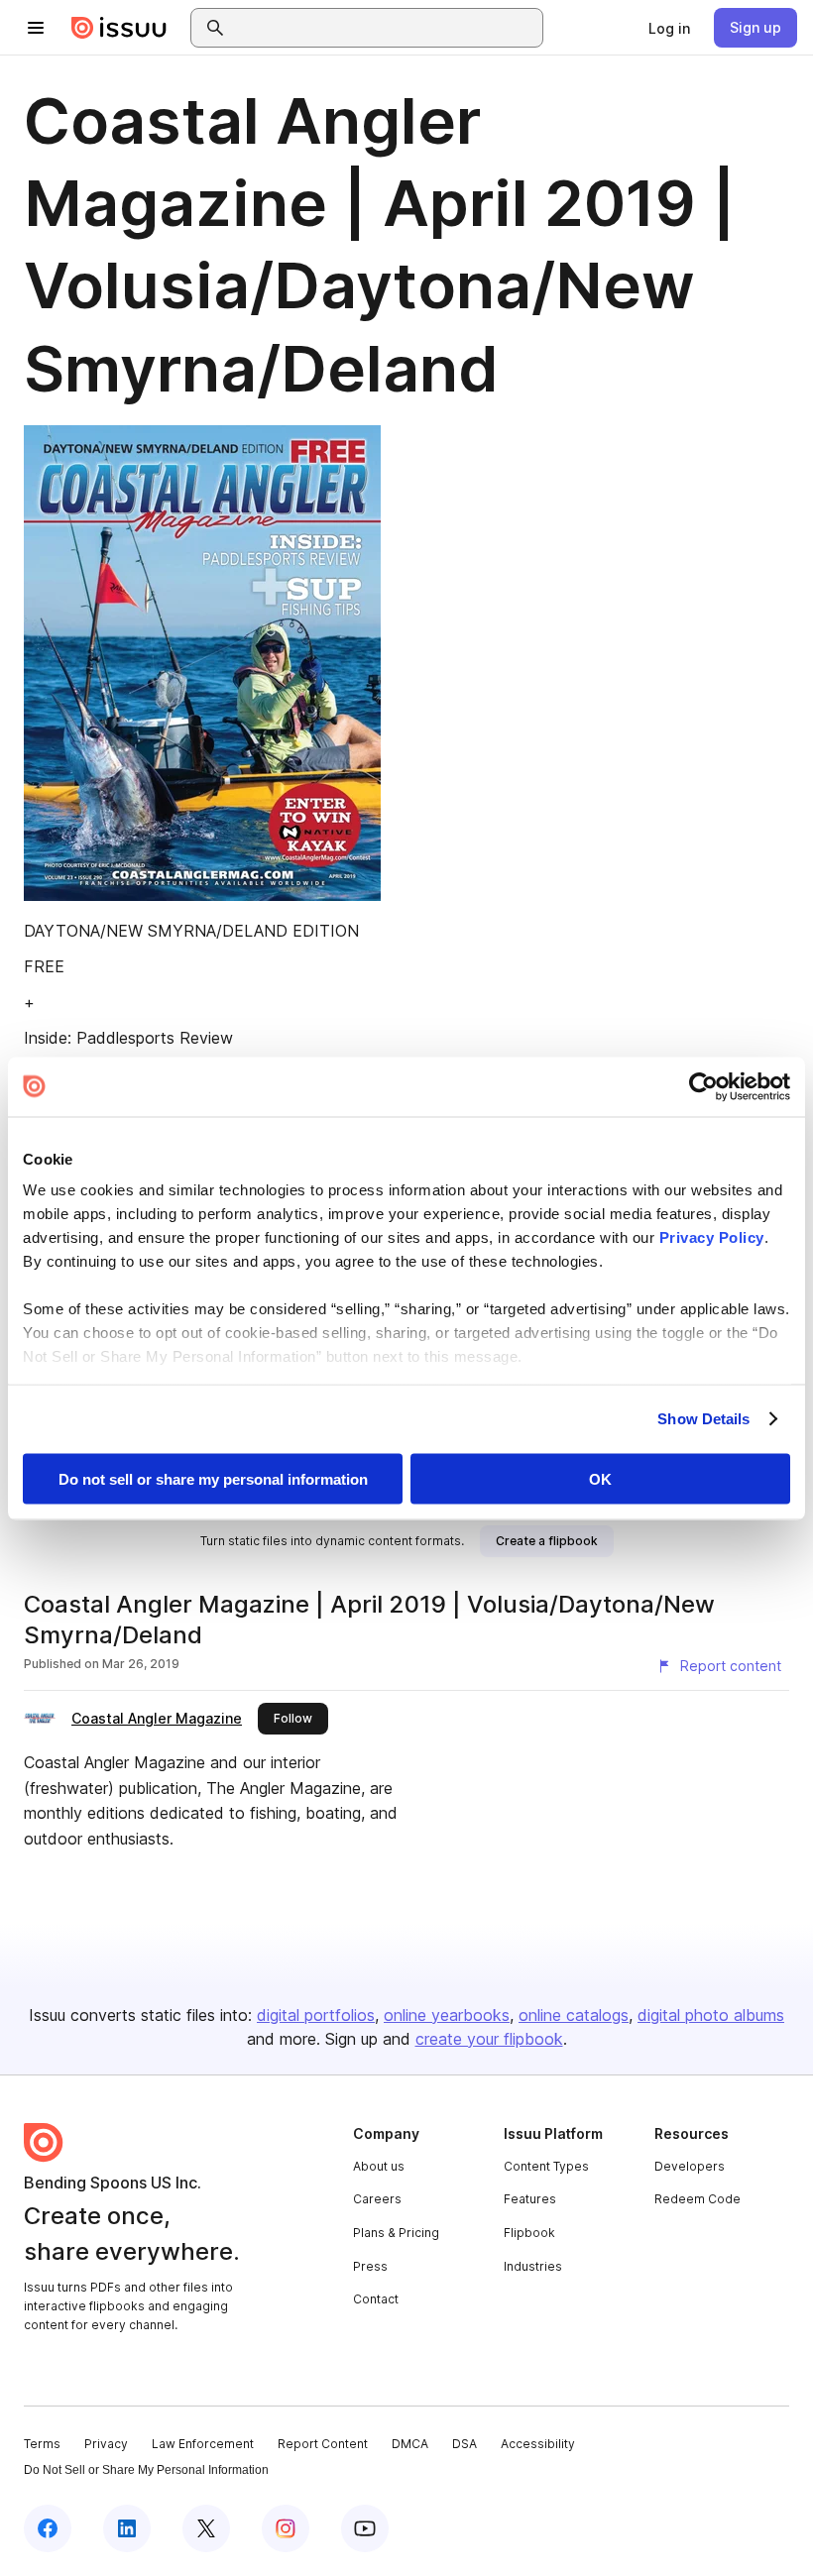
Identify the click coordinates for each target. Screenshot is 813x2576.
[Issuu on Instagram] (286, 2528)
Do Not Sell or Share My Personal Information (146, 2470)
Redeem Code (697, 2199)
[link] (669, 28)
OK (600, 1478)
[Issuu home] (119, 28)
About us (379, 2166)
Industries (533, 2266)
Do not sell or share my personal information (213, 1478)
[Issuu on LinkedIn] (127, 2528)
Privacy (106, 2444)
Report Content (323, 2444)
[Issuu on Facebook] (48, 2528)
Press (370, 2266)
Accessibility (538, 2444)
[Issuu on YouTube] (365, 2528)
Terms (42, 2444)
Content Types (546, 2166)
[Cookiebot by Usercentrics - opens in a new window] (703, 1086)
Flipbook (529, 2233)
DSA (465, 2444)
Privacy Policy (712, 1237)
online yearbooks (447, 2015)
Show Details (703, 1419)
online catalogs (574, 2015)
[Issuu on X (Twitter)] (206, 2528)
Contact (376, 2299)
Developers (690, 2166)
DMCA (410, 2444)
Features (530, 2199)
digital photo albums (711, 2015)
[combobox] (385, 28)
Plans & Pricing (396, 2233)
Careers (377, 2199)
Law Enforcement (203, 2444)
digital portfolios (316, 2015)
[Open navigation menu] (36, 28)
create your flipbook (489, 2039)
